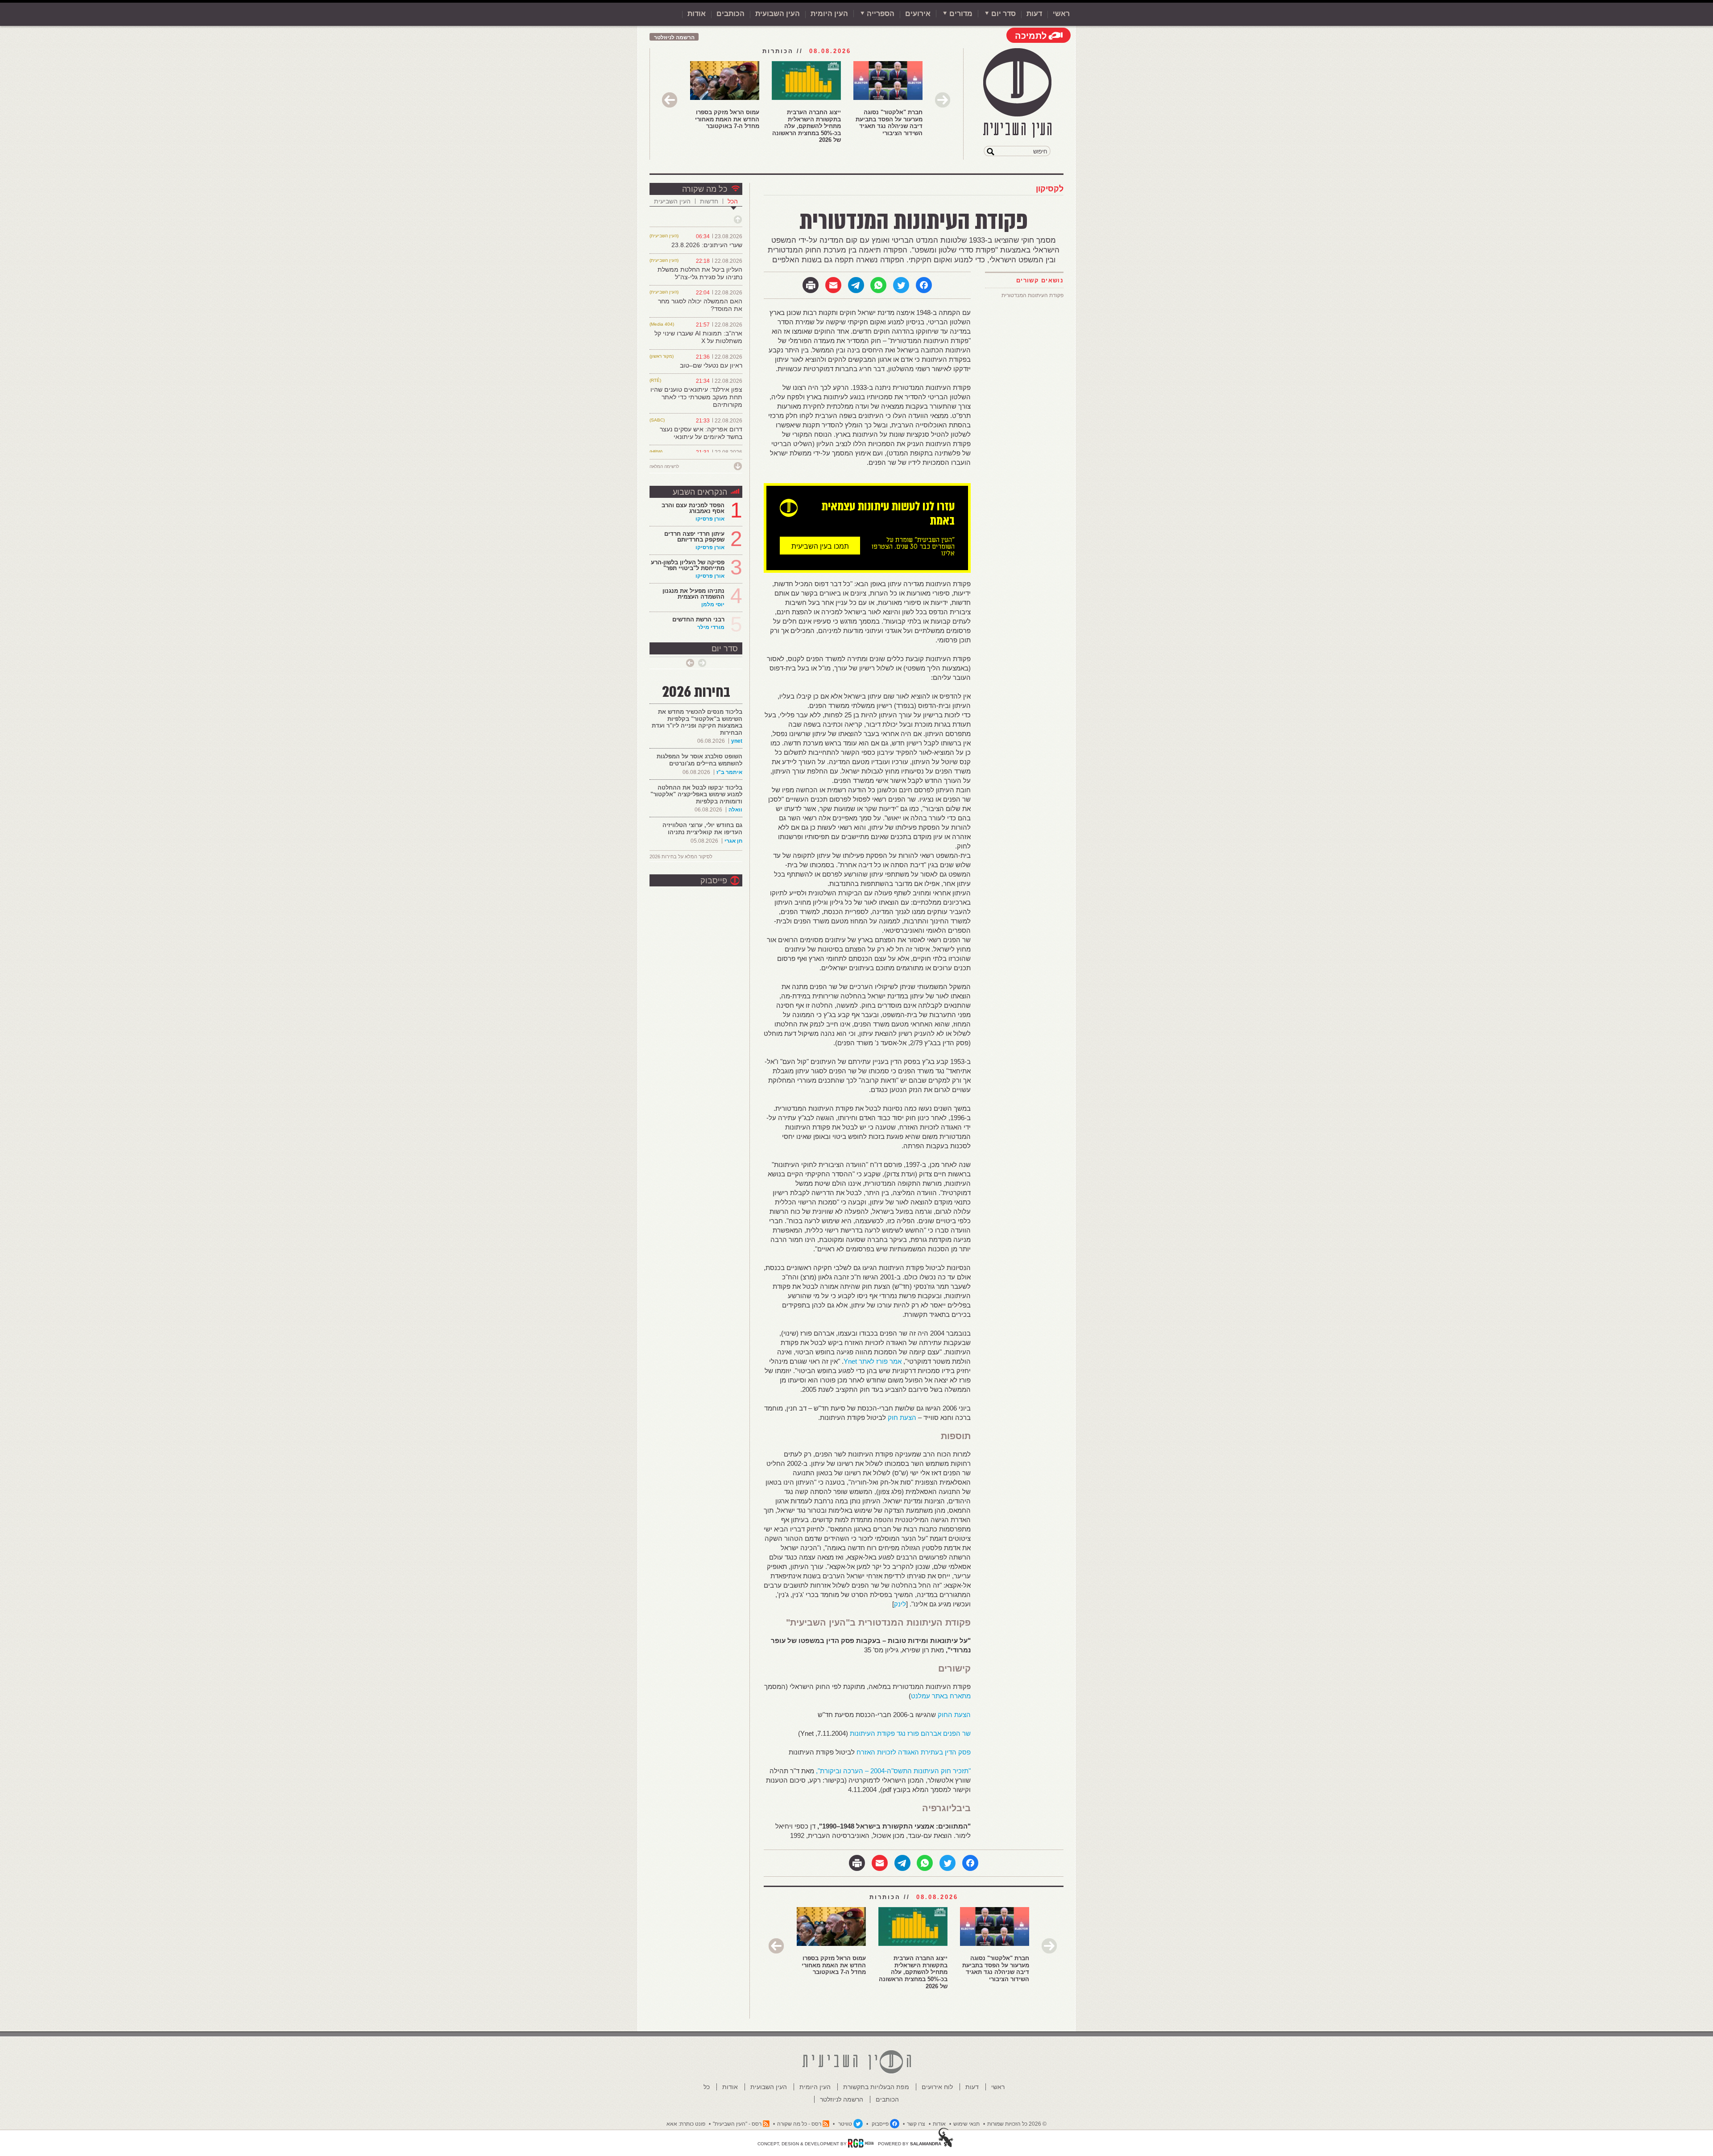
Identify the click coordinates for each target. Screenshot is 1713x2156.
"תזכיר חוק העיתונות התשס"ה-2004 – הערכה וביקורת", (893, 1771)
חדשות (709, 201)
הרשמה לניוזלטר (674, 37)
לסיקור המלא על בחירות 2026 (681, 857)
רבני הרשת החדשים (697, 619)
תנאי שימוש (966, 2124)
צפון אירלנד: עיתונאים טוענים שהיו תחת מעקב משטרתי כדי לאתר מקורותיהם (696, 397)
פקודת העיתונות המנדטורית (1032, 295)
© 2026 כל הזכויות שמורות (1017, 2124)
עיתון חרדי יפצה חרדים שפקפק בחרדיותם (694, 537)
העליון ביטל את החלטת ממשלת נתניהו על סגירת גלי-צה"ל (700, 273)
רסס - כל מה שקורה (799, 2124)
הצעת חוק (902, 1417)
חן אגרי (733, 841)
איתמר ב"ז (729, 772)
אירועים (918, 14)
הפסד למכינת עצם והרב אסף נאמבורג (693, 508)
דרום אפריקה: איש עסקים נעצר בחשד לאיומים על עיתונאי (701, 433)
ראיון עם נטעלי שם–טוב (711, 365)
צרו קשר (916, 2124)
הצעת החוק (954, 1715)
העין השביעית (672, 201)
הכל (733, 201)
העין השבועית (778, 14)
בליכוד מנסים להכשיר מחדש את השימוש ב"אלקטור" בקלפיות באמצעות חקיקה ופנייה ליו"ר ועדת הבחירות (697, 722)
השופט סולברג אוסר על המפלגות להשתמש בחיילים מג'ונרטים (699, 760)
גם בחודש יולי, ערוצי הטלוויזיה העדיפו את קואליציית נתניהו (702, 829)
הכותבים (730, 14)
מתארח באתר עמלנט (941, 1696)
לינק (900, 1604)
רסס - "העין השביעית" (737, 2124)
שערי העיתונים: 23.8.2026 (707, 245)
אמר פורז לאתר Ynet (873, 1361)
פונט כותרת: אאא (686, 2124)
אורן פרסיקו (710, 519)
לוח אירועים (937, 2087)
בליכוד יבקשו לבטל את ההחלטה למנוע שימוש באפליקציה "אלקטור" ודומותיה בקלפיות (696, 795)
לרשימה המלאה (664, 466)
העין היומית (829, 14)
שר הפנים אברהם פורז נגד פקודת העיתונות (909, 1733)
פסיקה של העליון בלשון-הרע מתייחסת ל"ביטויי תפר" (688, 565)
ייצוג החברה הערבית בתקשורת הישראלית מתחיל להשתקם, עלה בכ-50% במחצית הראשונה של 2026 (807, 126)
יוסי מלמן (713, 604)
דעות (1034, 14)
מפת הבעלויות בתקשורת (876, 2087)
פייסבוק (714, 881)
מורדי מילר (711, 627)
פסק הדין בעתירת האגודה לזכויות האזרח (914, 1752)
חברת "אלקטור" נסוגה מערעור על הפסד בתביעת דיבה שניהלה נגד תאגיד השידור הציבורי (889, 123)
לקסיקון (1050, 189)
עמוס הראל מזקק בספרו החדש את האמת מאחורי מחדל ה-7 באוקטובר (727, 119)
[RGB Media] (861, 2143)
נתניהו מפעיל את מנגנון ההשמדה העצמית (693, 594)
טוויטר (845, 2124)
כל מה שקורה (705, 189)
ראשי (1061, 14)
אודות (697, 14)
